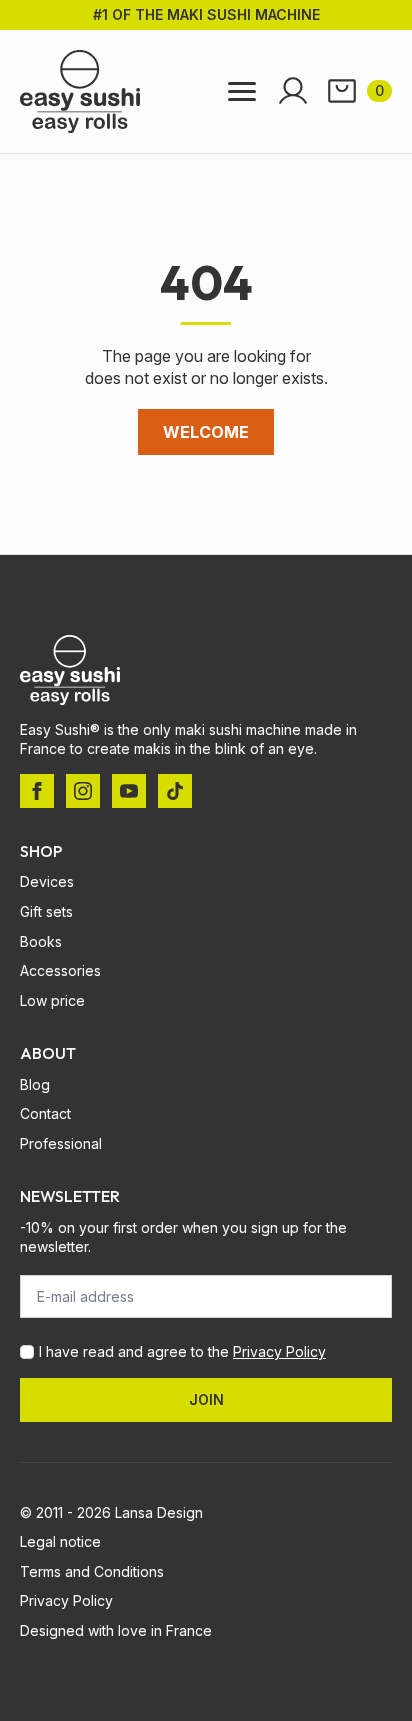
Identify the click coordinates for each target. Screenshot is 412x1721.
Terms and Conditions (92, 1571)
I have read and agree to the (182, 1351)
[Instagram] (83, 791)
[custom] (175, 791)
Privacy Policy (279, 1351)
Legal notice (60, 1541)
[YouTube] (129, 791)
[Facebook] (37, 791)
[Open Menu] (242, 91)
